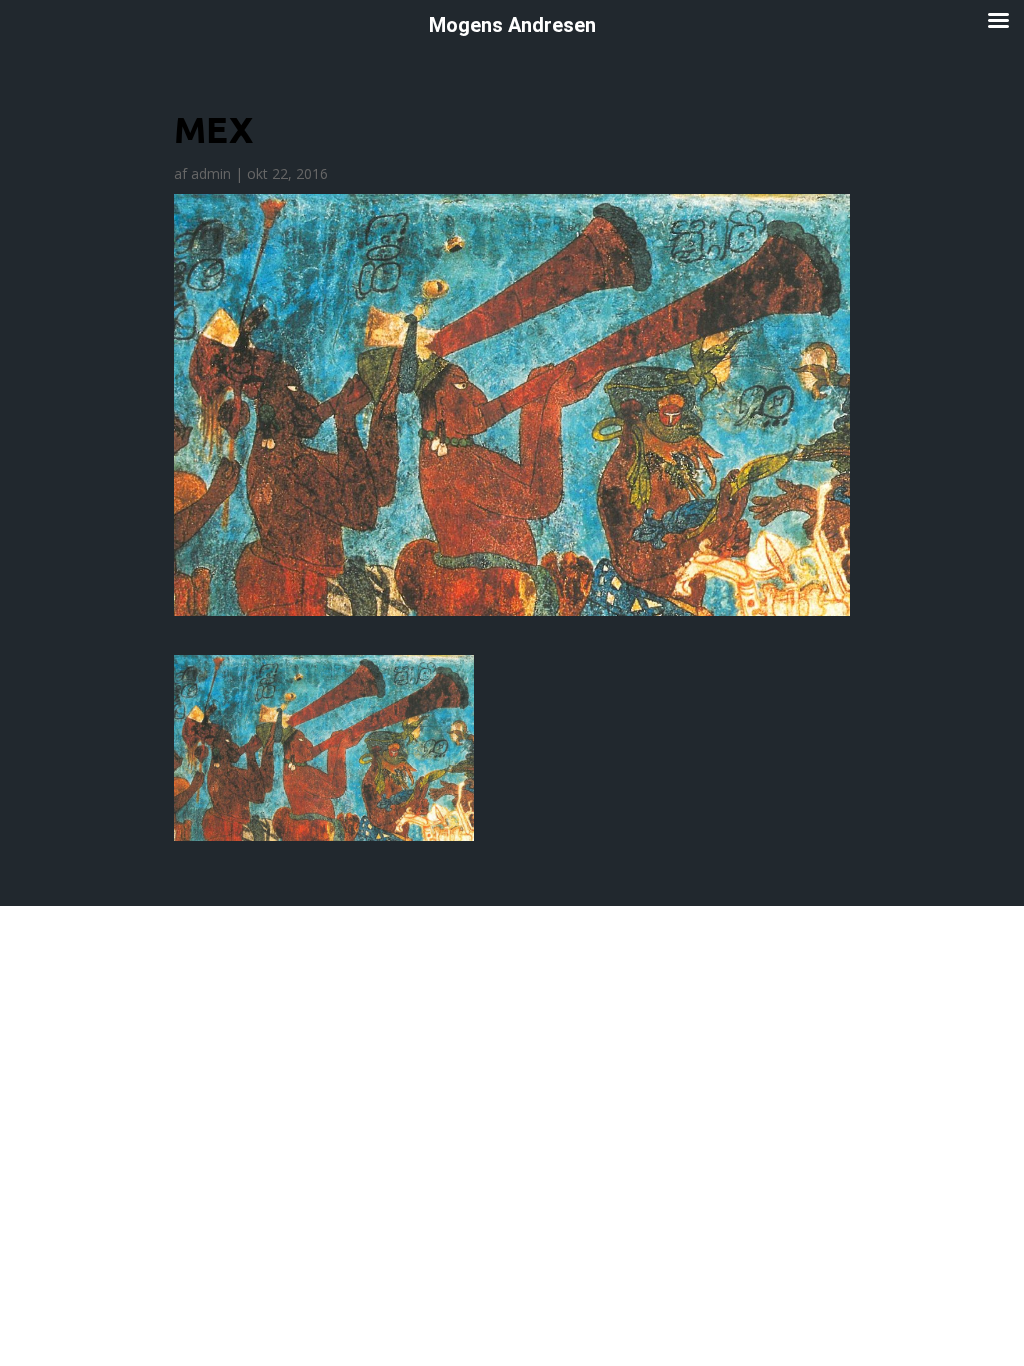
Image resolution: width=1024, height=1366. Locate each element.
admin (211, 173)
